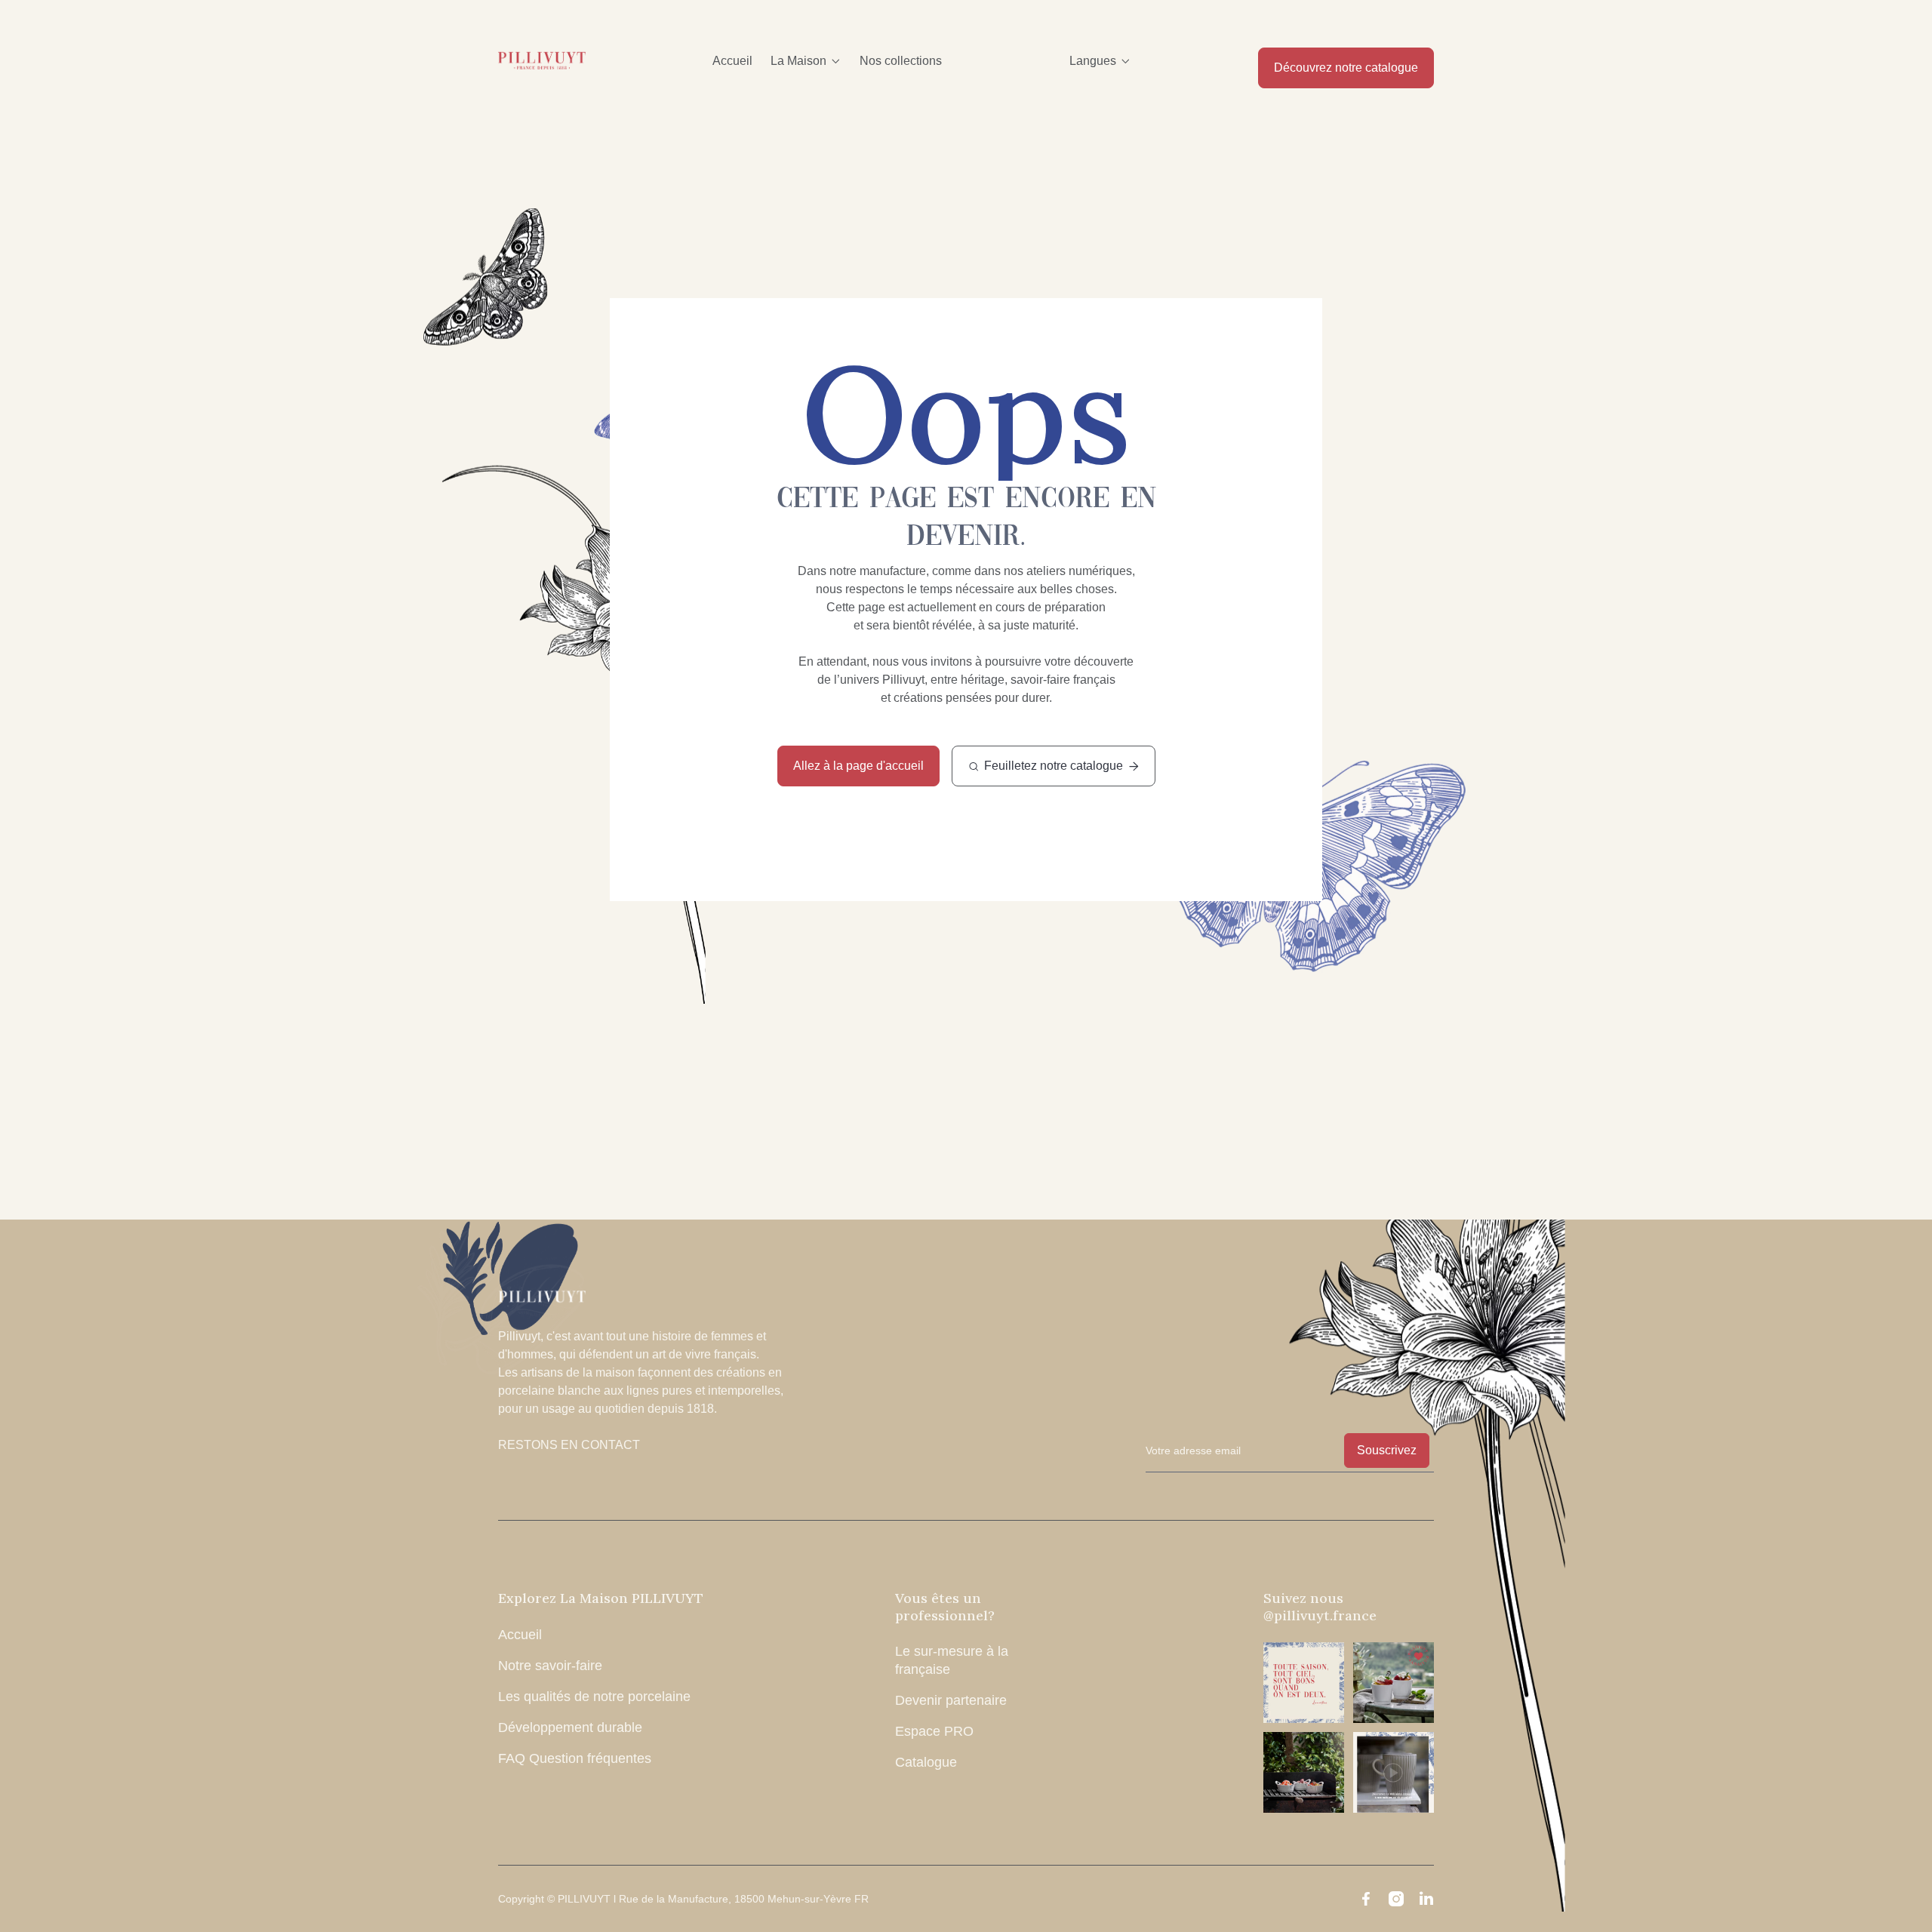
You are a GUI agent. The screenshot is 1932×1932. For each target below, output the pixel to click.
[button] (806, 61)
